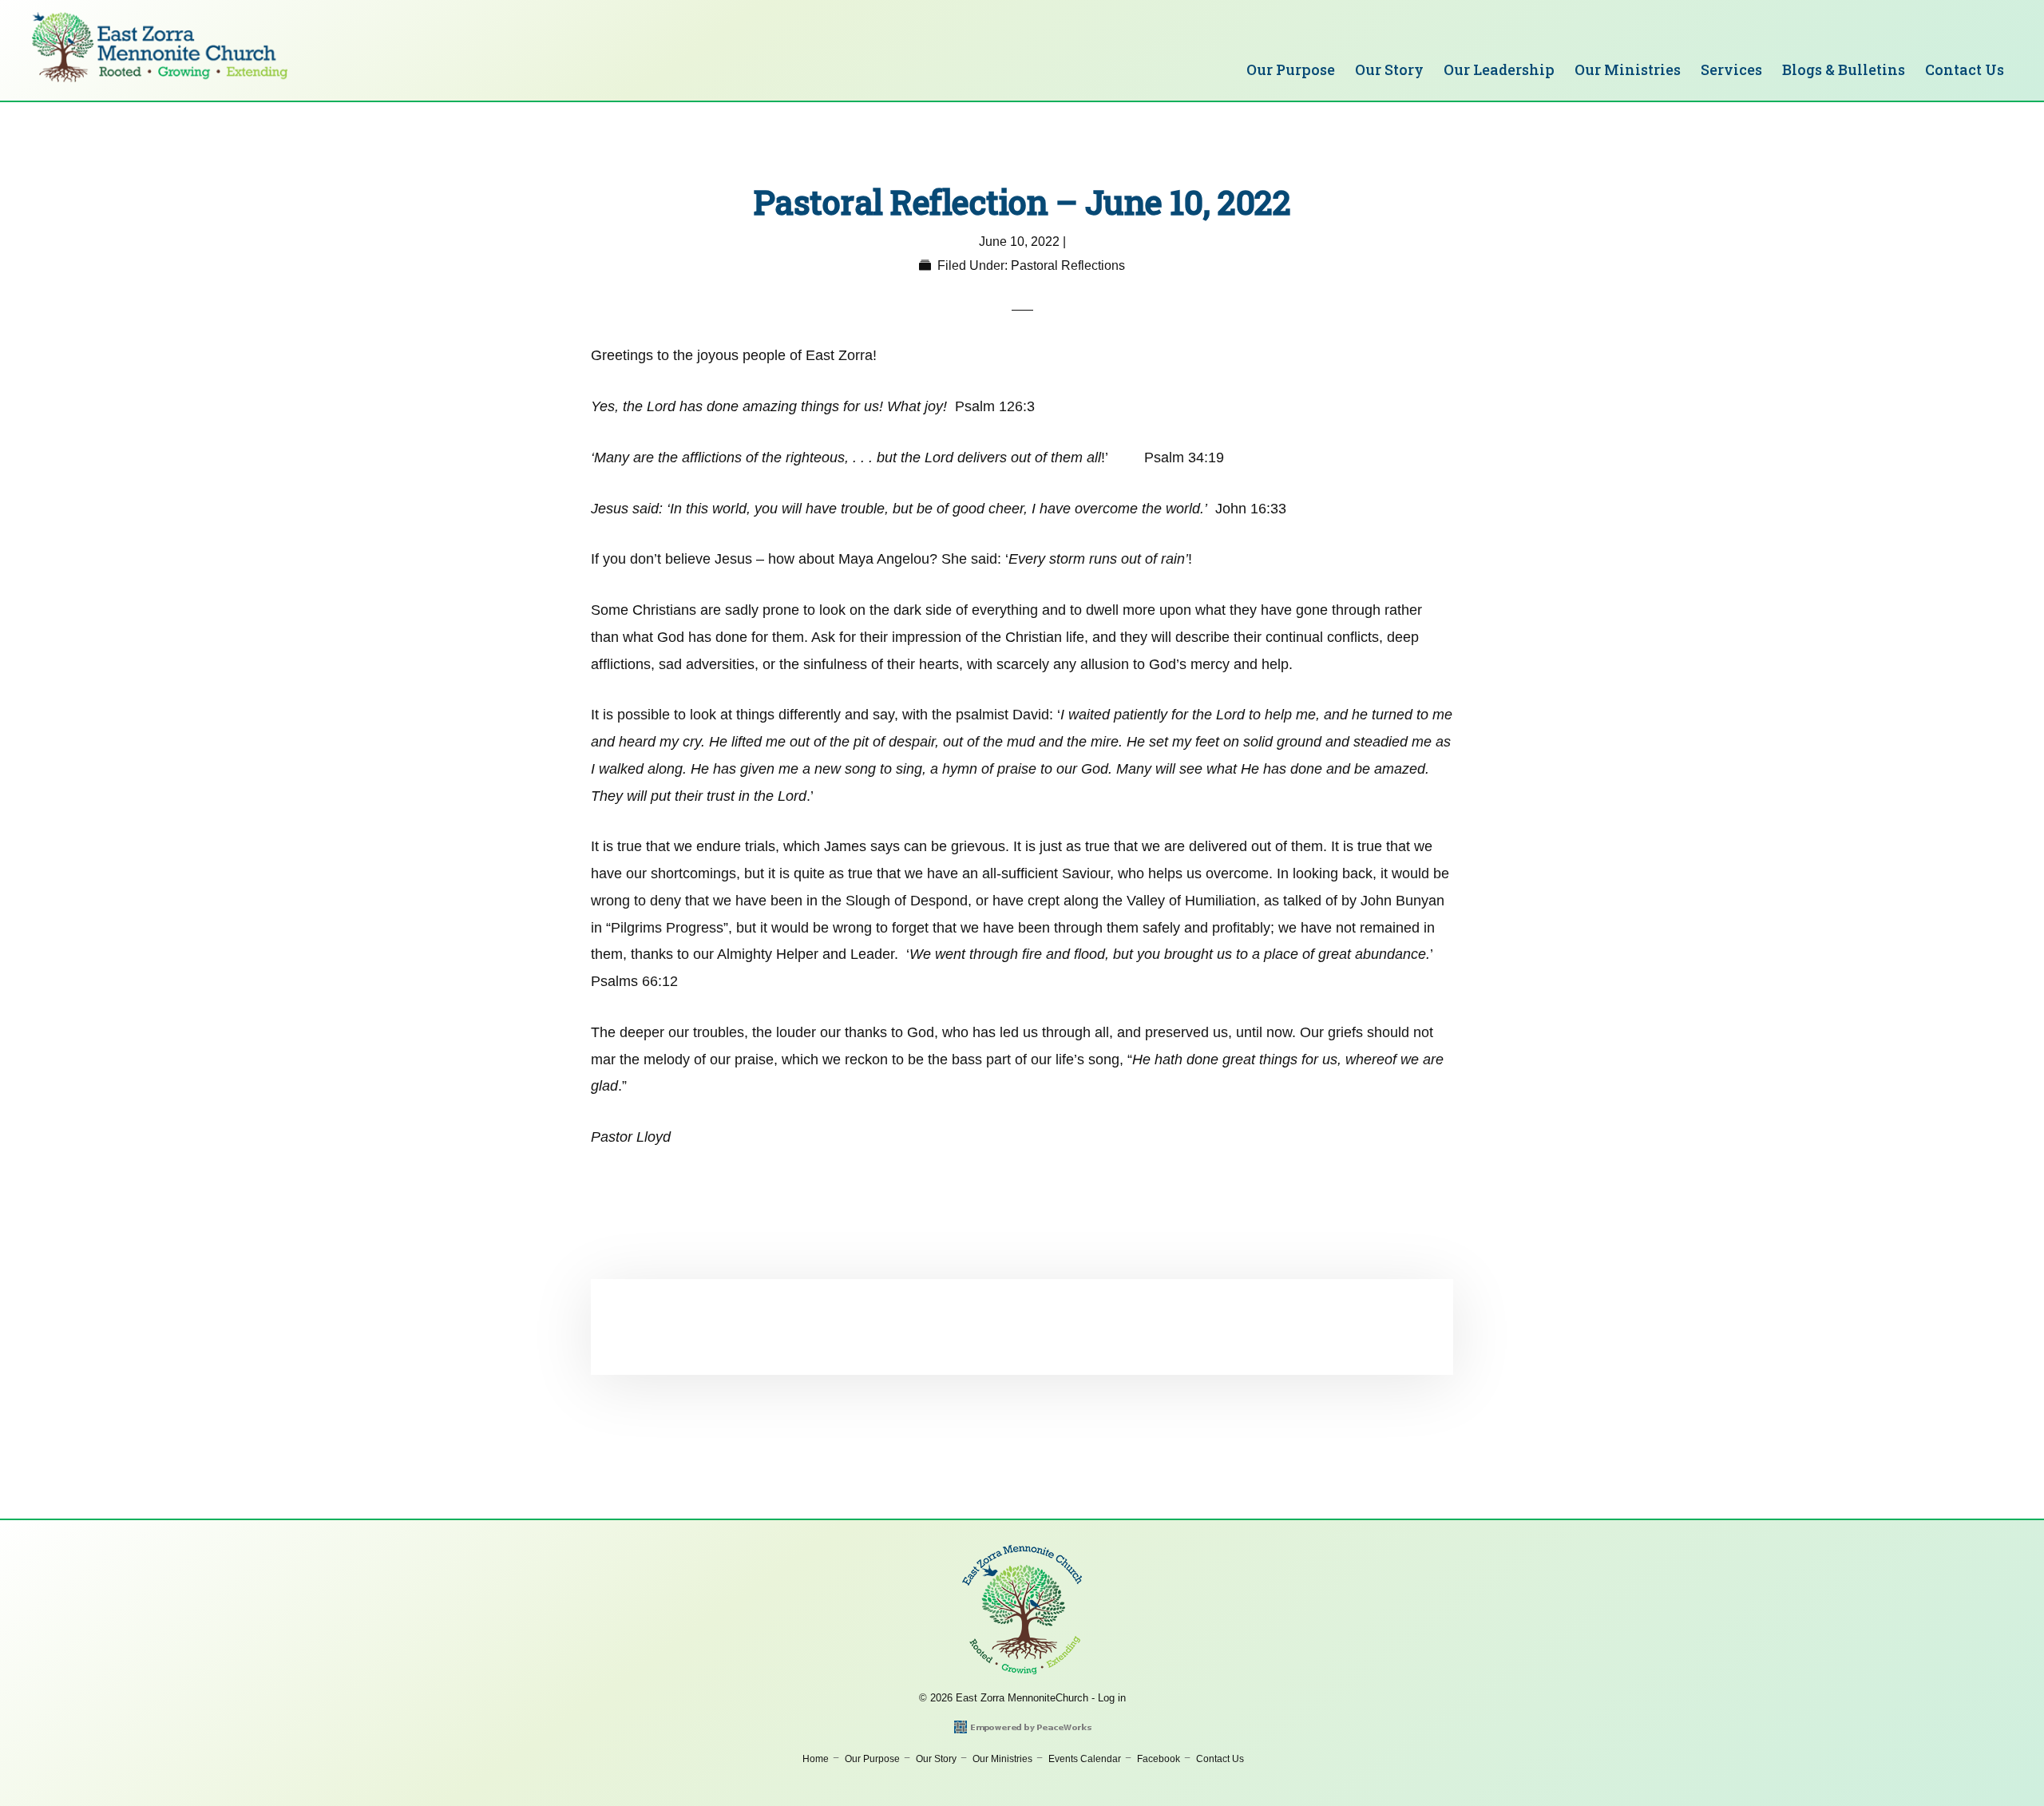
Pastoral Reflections (1068, 265)
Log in (1112, 1698)
